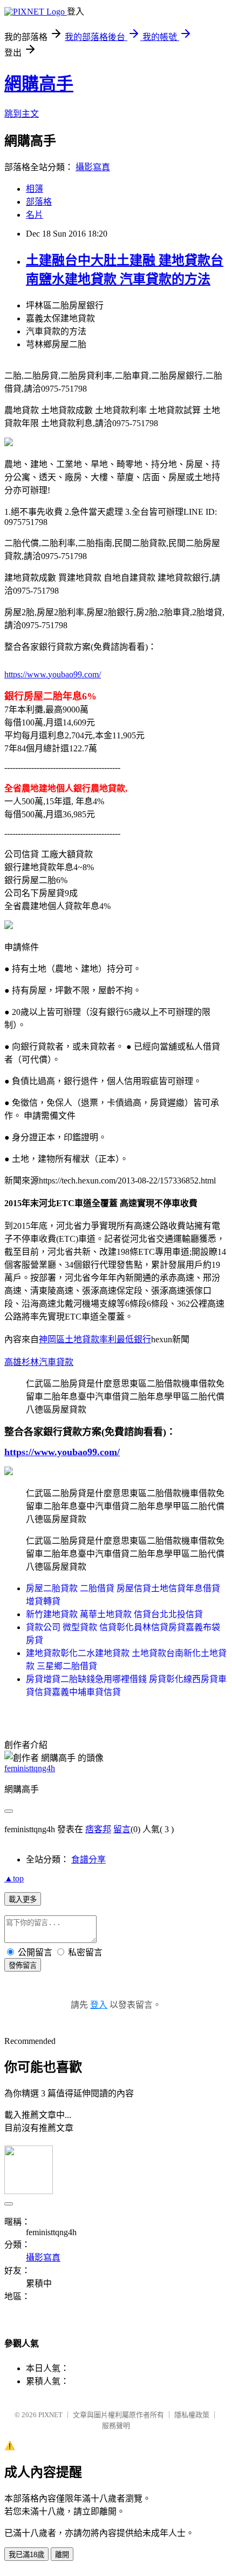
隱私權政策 (192, 2415)
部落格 (39, 202)
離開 (62, 2555)
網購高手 (39, 84)
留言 (122, 1829)
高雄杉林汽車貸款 (39, 1362)
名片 (35, 215)
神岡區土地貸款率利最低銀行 (95, 1339)
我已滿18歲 (26, 2555)
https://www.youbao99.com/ (53, 674)
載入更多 (23, 1899)
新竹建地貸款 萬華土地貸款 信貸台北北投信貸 (114, 1614)
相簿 (35, 189)
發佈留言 (23, 1965)
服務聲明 (116, 2426)
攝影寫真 (93, 167)
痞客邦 (98, 1829)
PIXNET (50, 2415)
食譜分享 (88, 1859)
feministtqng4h (30, 1768)
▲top (14, 1878)
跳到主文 (22, 114)
